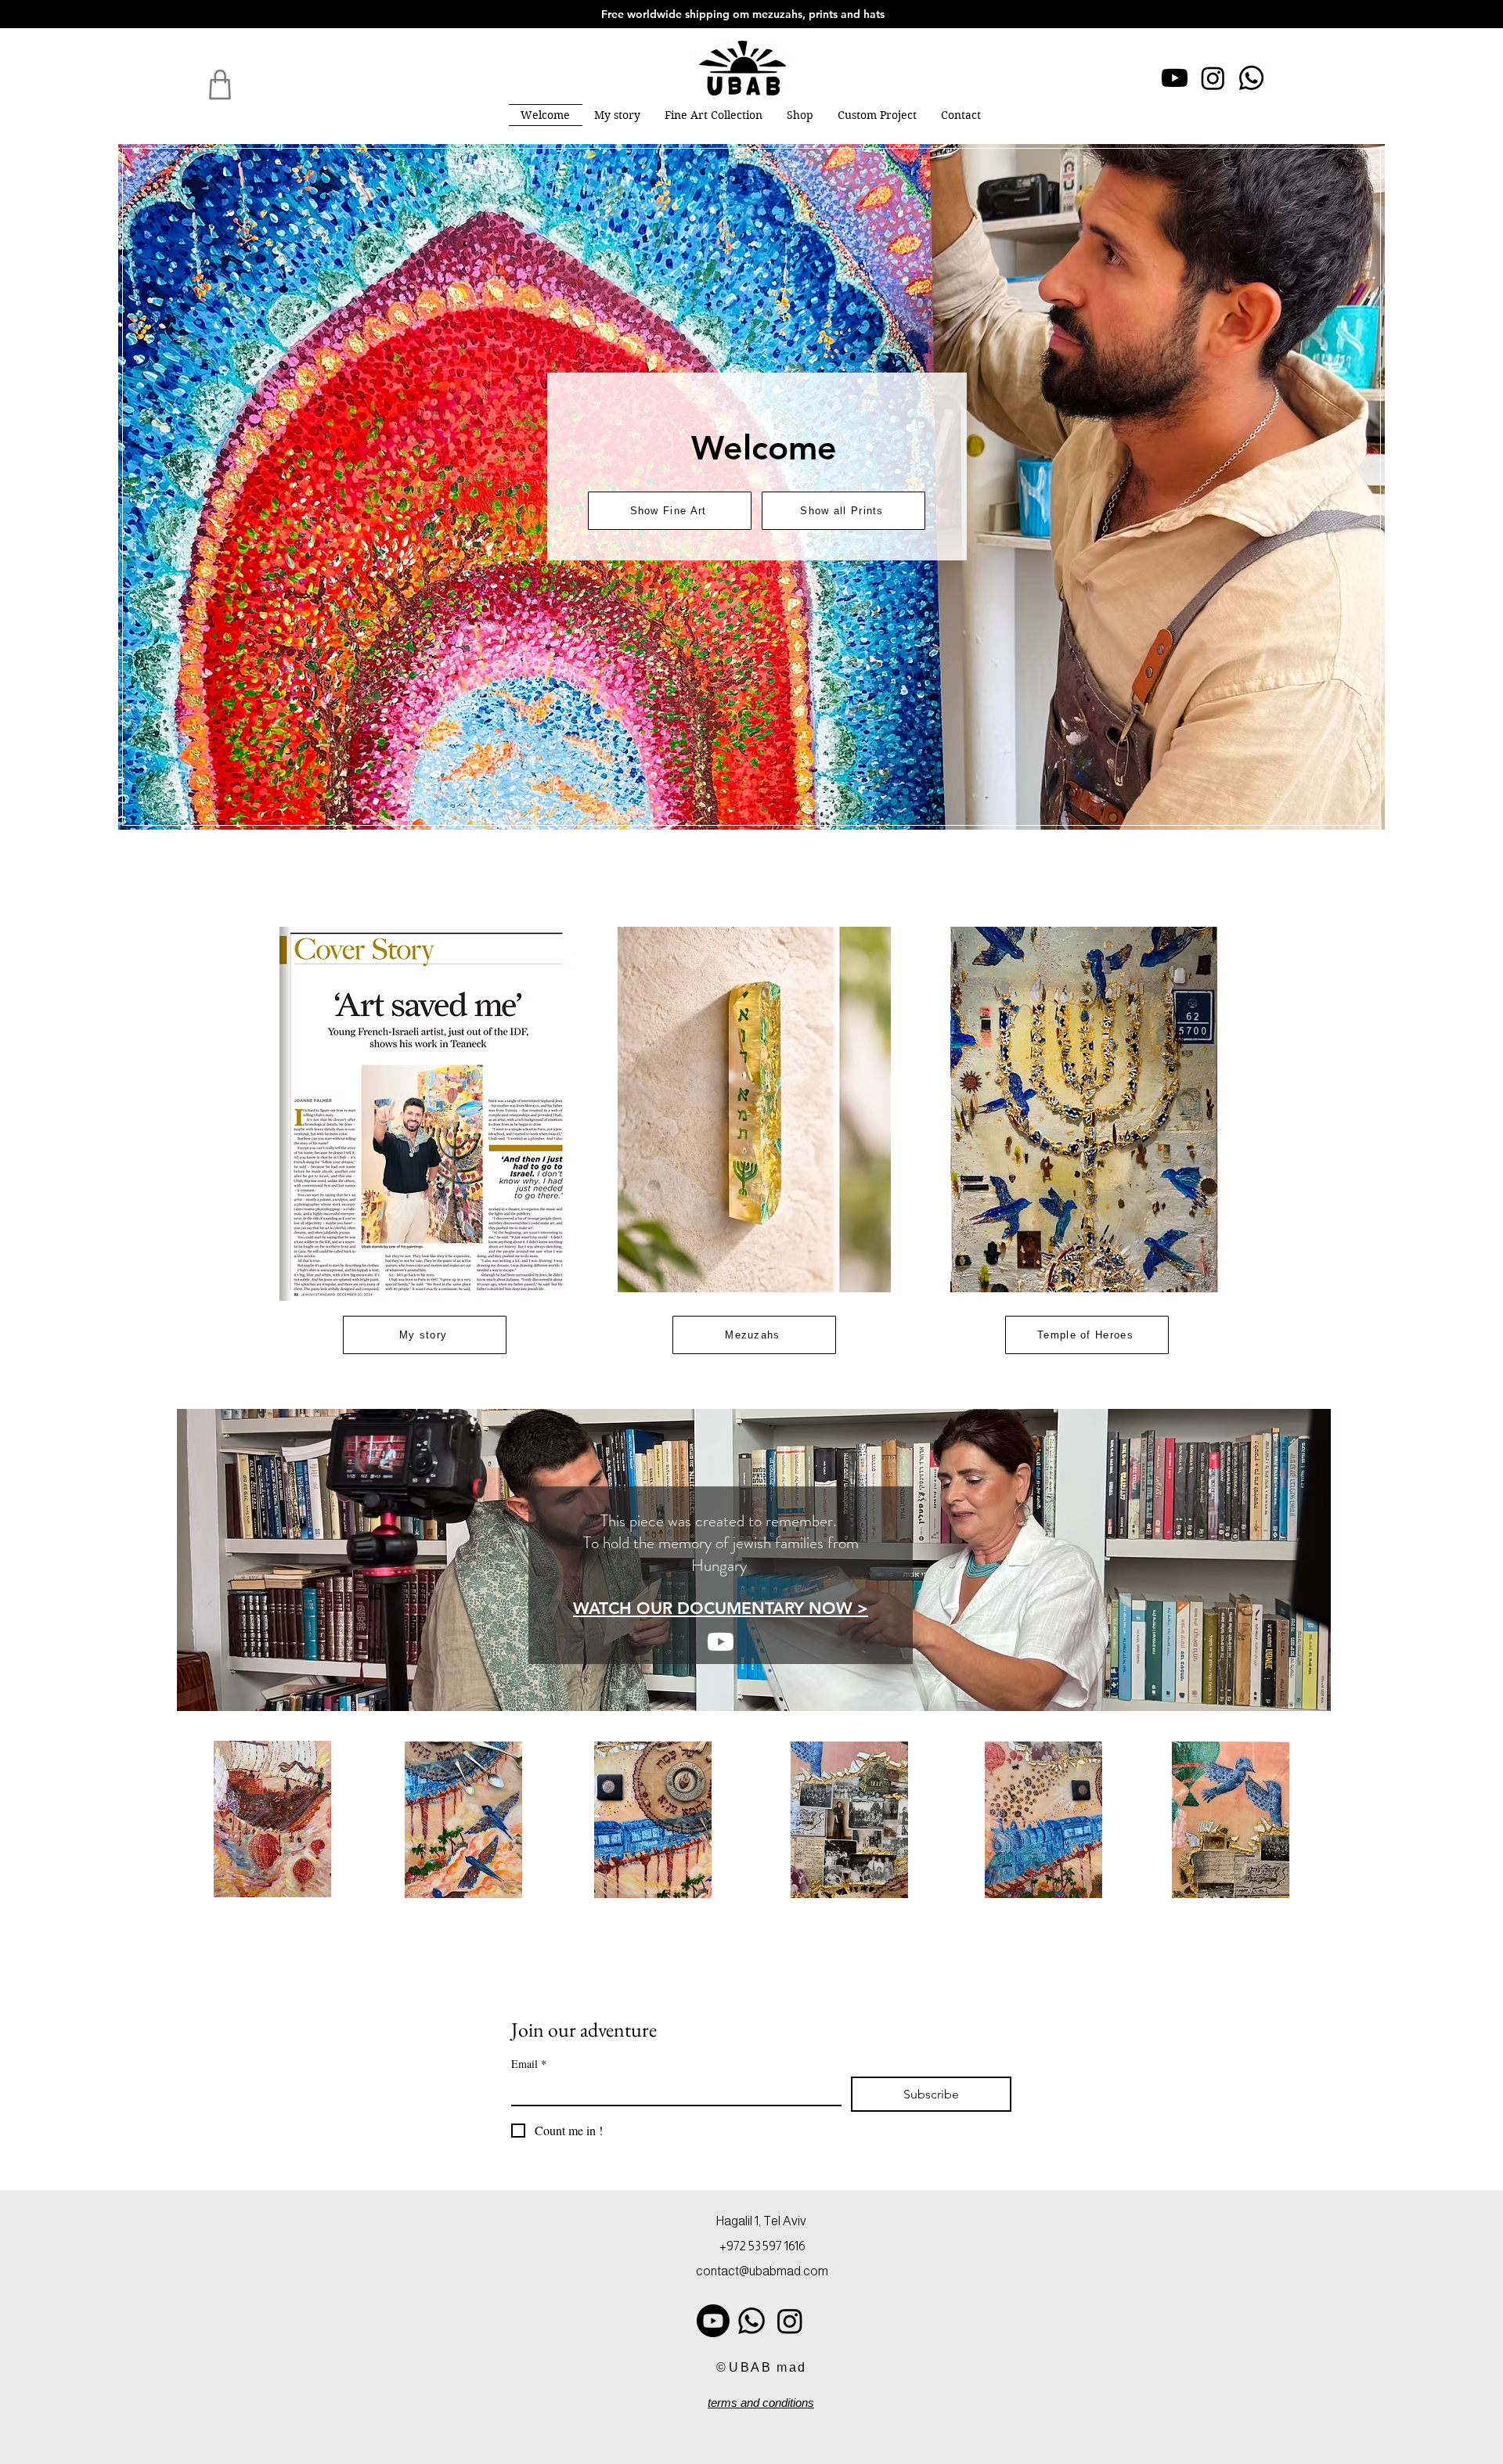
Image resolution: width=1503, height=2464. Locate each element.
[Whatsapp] (1251, 78)
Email (529, 2064)
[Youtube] (1175, 78)
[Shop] (220, 85)
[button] (714, 115)
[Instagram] (1213, 78)
